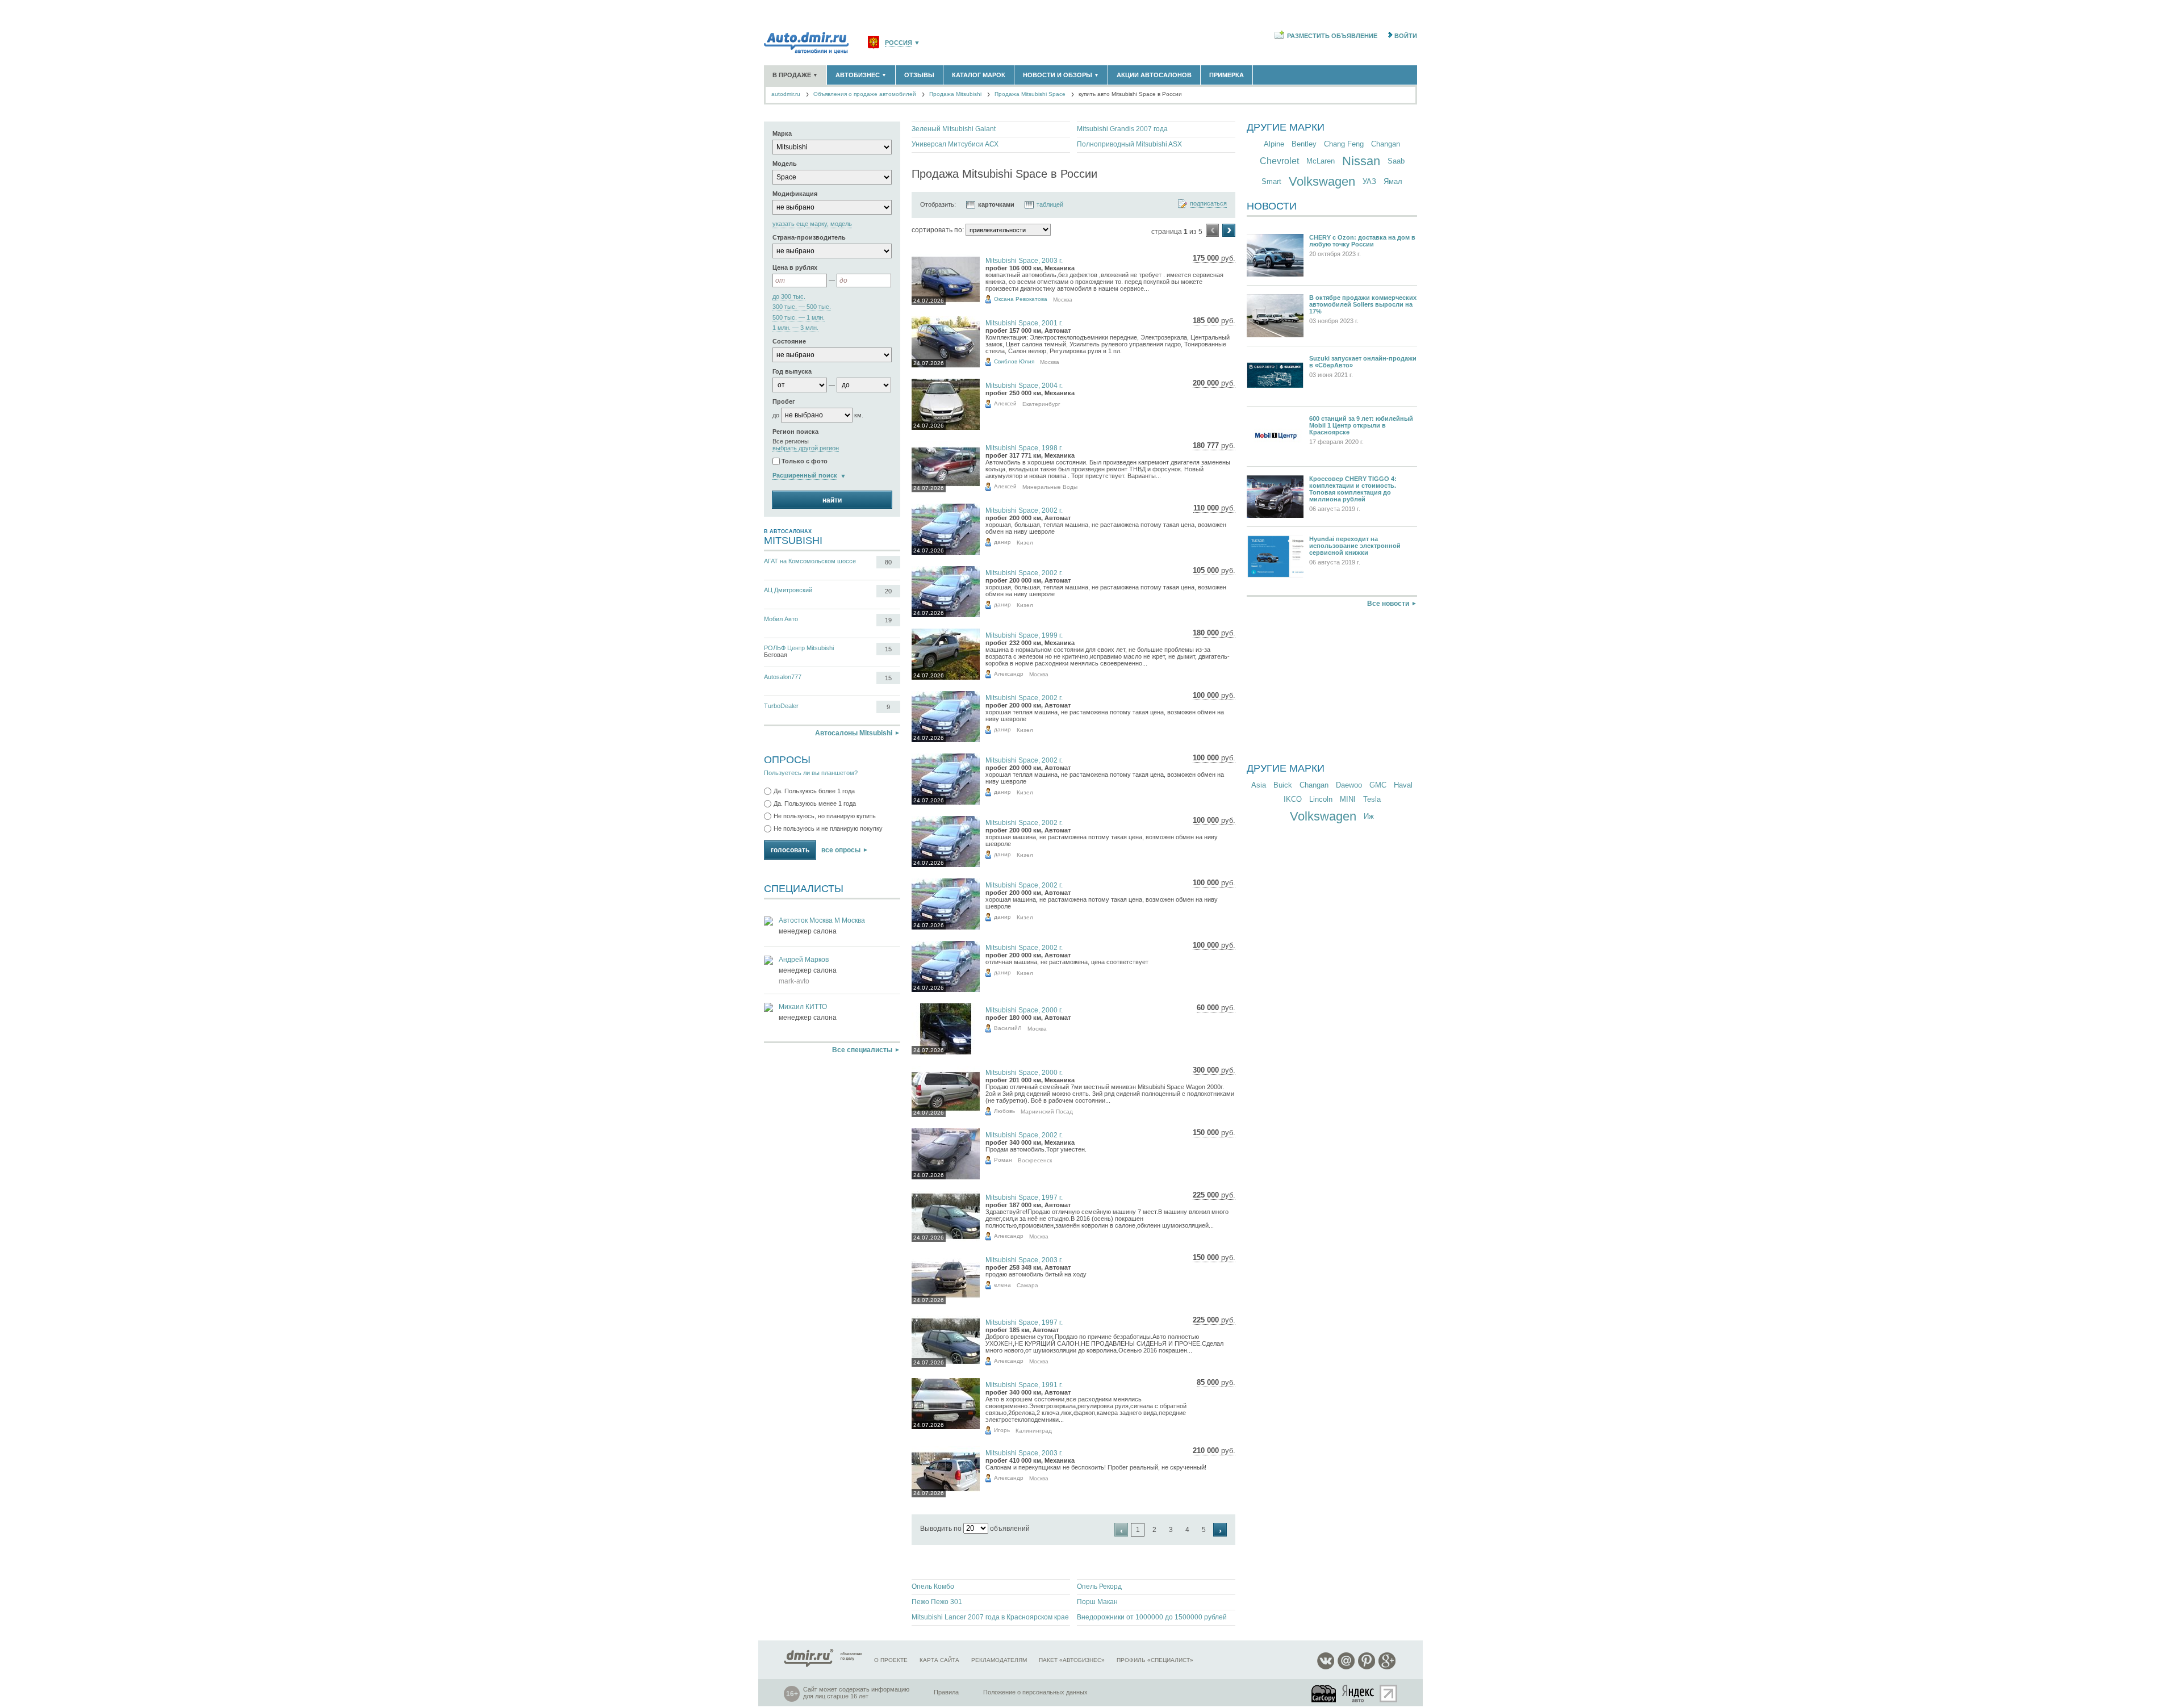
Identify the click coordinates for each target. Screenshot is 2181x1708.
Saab (1396, 161)
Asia (1259, 785)
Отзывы (919, 75)
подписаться (1208, 204)
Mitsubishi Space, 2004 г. (1024, 386)
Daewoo (1349, 785)
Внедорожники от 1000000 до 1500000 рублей (1152, 1617)
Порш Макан (1097, 1602)
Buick (1283, 785)
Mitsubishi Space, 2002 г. (1024, 510)
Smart (1271, 181)
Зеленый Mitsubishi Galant (954, 129)
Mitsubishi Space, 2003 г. (1024, 261)
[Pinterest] (1367, 1667)
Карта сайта (939, 1660)
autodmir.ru (786, 94)
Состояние (789, 341)
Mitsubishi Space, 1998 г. (1024, 448)
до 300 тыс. (789, 297)
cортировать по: (938, 230)
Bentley (1304, 144)
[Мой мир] (1346, 1667)
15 (888, 649)
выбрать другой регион (806, 448)
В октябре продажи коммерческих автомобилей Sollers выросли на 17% (1363, 304)
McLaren (1321, 161)
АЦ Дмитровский (788, 590)
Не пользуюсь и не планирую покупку (828, 828)
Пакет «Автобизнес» (1072, 1660)
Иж (1369, 816)
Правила (946, 1692)
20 (888, 591)
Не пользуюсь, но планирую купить (825, 816)
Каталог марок (979, 75)
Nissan (1361, 161)
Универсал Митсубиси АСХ (955, 144)
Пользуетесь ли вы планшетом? (811, 773)
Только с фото (805, 462)
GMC (1378, 785)
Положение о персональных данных (1035, 1692)
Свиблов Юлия (1014, 361)
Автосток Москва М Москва (822, 920)
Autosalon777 (783, 677)
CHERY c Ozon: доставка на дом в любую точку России (1362, 241)
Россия (899, 43)
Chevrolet (1279, 161)
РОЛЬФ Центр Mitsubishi (799, 648)
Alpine (1274, 144)
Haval (1403, 785)
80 (888, 562)
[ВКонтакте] (1326, 1667)
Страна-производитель (809, 237)
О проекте (891, 1660)
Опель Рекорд (1099, 1586)
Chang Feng (1344, 144)
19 (888, 620)
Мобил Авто (781, 619)
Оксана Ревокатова (1021, 299)
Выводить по (941, 1529)
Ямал (1393, 181)
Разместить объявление (1332, 36)
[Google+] (1387, 1667)
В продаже (795, 75)
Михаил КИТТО (803, 1007)
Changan (1386, 144)
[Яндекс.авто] (1359, 1694)
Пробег (784, 401)
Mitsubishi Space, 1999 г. (1024, 635)
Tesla (1372, 799)
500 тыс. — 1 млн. (799, 318)
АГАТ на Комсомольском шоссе (810, 561)
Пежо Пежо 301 (937, 1602)
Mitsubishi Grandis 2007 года (1122, 129)
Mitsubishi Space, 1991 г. (1024, 1385)
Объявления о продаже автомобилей (865, 94)
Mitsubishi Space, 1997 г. (1024, 1198)
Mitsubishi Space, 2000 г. (1024, 1010)
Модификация (795, 194)
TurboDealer (781, 706)
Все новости (1388, 604)
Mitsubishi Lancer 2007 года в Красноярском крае (990, 1617)
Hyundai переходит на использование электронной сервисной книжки (1355, 546)
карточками (996, 204)
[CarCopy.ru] (1325, 1694)
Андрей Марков (804, 960)
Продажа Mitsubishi (955, 94)
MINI (1348, 799)
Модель (785, 164)
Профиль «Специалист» (1155, 1660)
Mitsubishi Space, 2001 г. (1024, 323)
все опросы (841, 850)
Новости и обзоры (1061, 75)
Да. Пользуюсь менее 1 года (815, 803)
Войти (1406, 36)
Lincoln (1321, 799)
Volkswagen (1322, 181)
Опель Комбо (933, 1586)
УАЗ (1369, 181)
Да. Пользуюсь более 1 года (814, 791)
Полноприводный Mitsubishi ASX (1129, 144)
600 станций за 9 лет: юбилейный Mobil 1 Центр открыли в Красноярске (1361, 425)
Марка (782, 133)
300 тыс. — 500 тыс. (802, 307)
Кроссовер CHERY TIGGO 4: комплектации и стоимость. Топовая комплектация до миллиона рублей (1353, 489)
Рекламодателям (999, 1660)
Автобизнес (861, 75)
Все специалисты (862, 1050)
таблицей (1050, 204)
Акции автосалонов (1154, 75)
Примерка (1227, 75)
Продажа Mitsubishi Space (1030, 94)
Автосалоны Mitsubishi (854, 733)
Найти (832, 500)
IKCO (1293, 799)
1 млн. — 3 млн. (795, 328)
